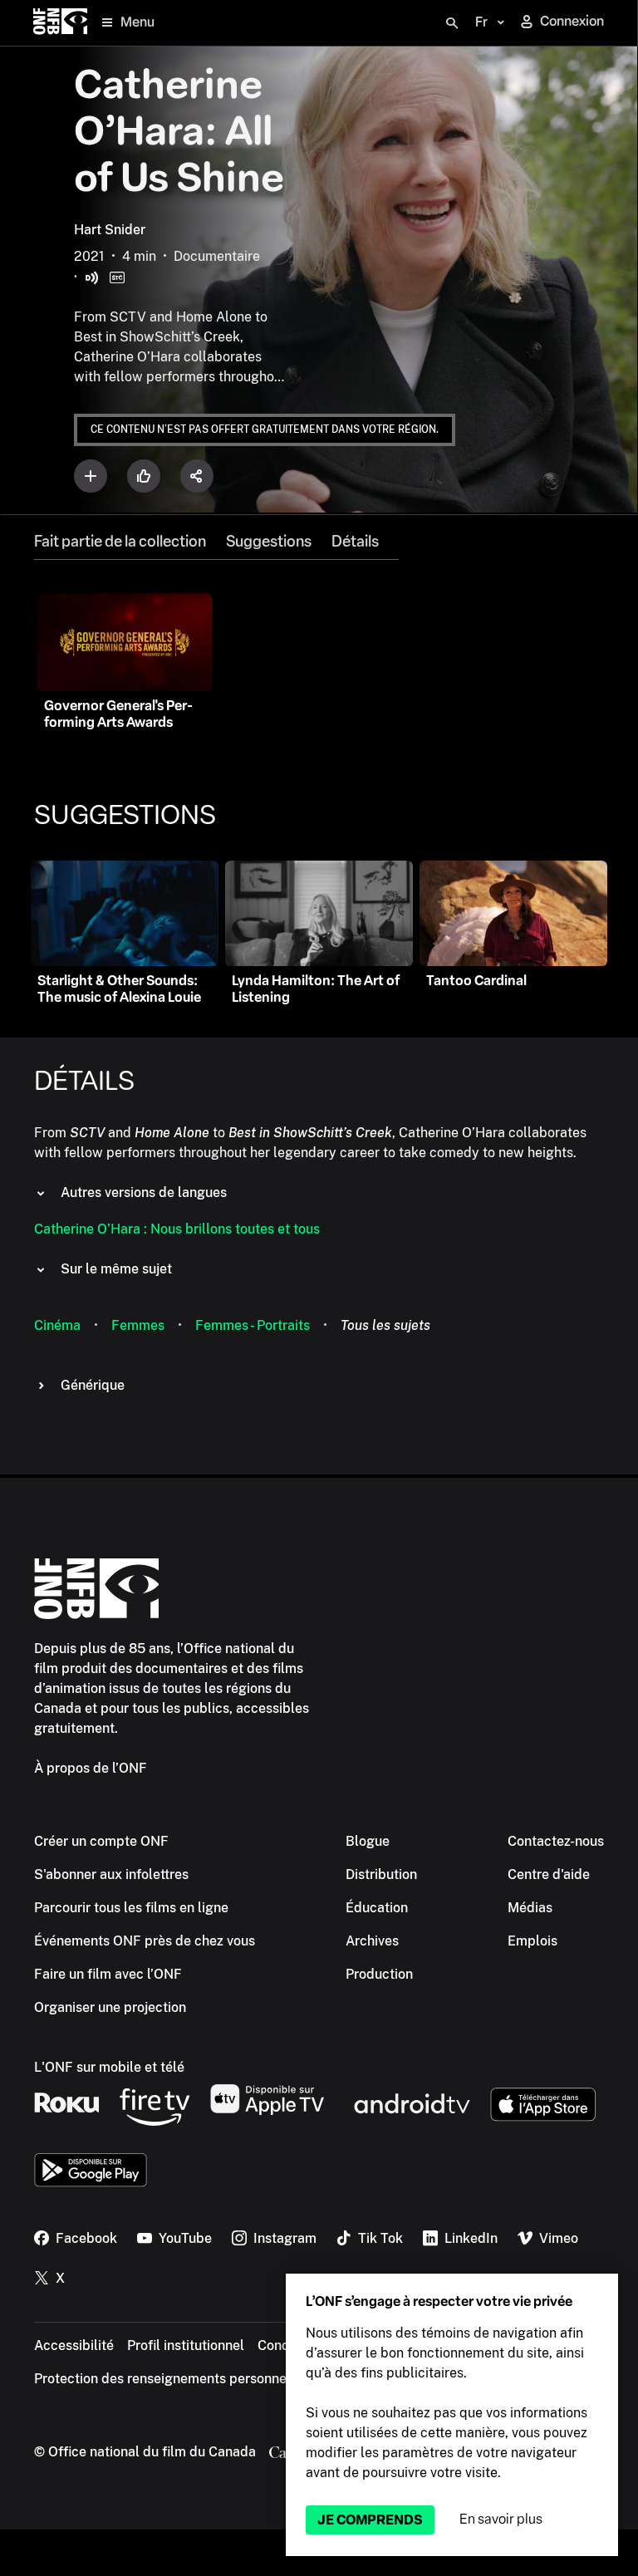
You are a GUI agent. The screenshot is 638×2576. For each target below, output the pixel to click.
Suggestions (269, 542)
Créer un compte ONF (101, 1841)
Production (379, 1974)
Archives (372, 1941)
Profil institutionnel (186, 2345)
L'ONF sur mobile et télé (109, 2067)
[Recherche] (452, 23)
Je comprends (370, 2520)
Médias (530, 1908)
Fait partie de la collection (120, 542)
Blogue (368, 1841)
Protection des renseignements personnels (166, 2379)
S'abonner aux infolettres (111, 1874)
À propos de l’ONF (91, 1768)
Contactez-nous (556, 1841)
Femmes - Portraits (253, 1325)
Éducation (377, 1908)
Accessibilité (74, 2345)
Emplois (532, 1941)
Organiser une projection (110, 2007)
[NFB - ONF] (60, 23)
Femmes (138, 1325)
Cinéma (57, 1325)
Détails (355, 542)
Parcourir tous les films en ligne (131, 1908)
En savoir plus (501, 2519)
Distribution (381, 1874)
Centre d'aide (549, 1874)
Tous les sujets (385, 1325)
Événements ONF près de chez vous (145, 1941)
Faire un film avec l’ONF (108, 1974)
